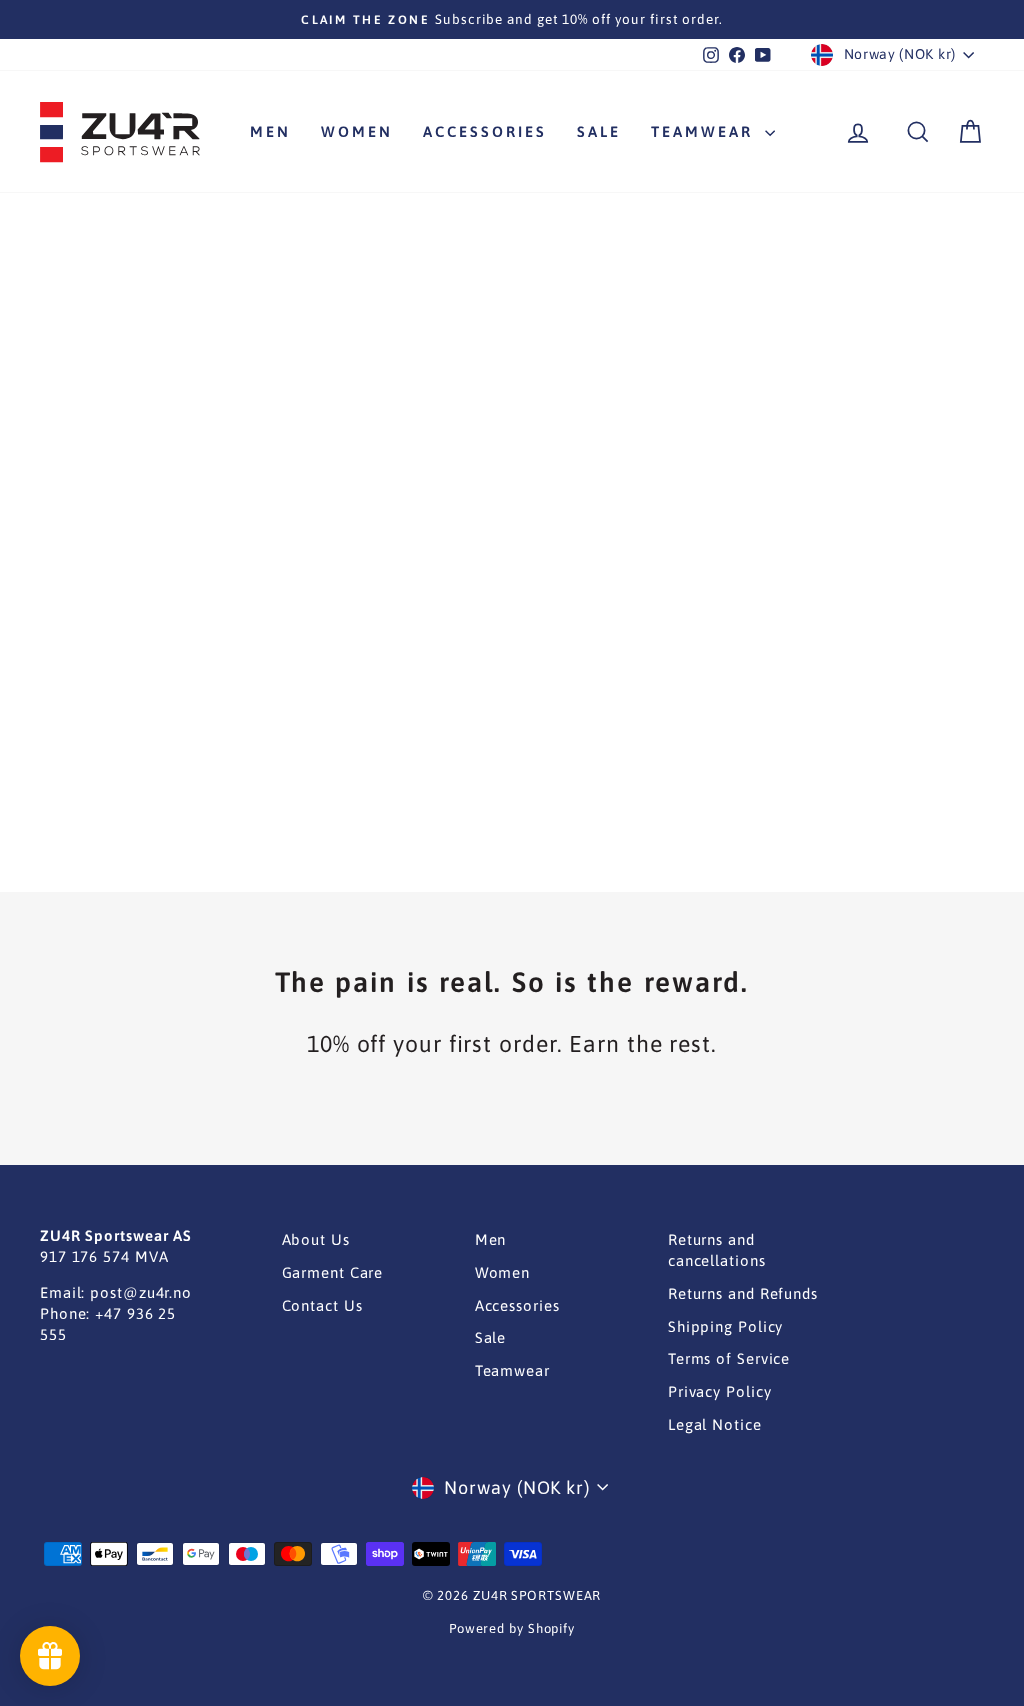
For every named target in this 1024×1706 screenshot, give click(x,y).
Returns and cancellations (717, 1250)
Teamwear (705, 131)
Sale (599, 131)
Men (270, 131)
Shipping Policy (726, 1326)
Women (357, 131)
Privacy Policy (720, 1391)
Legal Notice (715, 1424)
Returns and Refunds (743, 1293)
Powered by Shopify (512, 1628)
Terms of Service (729, 1358)
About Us (316, 1239)
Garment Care (333, 1272)
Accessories (485, 131)
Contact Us (322, 1305)
